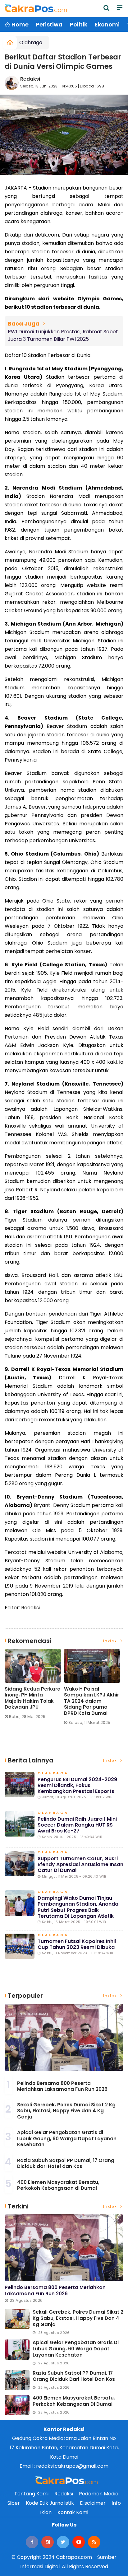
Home (19, 24)
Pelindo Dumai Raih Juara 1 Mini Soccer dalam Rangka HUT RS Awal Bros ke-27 (77, 1825)
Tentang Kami (31, 2494)
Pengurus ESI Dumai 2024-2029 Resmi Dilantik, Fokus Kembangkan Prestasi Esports (77, 1785)
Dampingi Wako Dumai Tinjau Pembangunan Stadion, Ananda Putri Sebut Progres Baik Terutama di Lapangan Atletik (78, 1907)
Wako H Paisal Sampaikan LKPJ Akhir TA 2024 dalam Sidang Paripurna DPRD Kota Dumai (91, 1701)
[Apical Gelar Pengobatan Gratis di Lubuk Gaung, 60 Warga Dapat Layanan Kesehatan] (17, 2350)
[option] (34, 1686)
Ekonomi (107, 24)
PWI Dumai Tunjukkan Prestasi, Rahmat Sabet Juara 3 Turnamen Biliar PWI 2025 (63, 335)
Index (111, 1641)
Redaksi (30, 79)
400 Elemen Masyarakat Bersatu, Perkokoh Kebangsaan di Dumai (58, 2185)
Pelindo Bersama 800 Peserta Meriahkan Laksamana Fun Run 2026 (62, 2086)
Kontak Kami (73, 2512)
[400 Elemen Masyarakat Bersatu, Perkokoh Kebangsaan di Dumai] (17, 2405)
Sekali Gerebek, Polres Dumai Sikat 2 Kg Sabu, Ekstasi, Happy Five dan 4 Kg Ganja (66, 2111)
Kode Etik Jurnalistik (50, 2503)
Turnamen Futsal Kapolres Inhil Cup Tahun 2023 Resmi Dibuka (77, 1944)
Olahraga (31, 42)
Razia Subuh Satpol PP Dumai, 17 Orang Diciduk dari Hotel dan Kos (66, 2163)
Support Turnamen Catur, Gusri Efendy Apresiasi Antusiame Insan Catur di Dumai (80, 1864)
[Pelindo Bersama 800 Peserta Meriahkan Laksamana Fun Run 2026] (64, 2037)
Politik (79, 24)
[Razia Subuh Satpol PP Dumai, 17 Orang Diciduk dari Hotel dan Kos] (17, 2380)
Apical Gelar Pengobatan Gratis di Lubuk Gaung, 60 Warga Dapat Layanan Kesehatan (67, 2138)
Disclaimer (93, 2503)
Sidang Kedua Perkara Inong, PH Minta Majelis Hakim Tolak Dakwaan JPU (33, 1698)
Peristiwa (49, 24)
